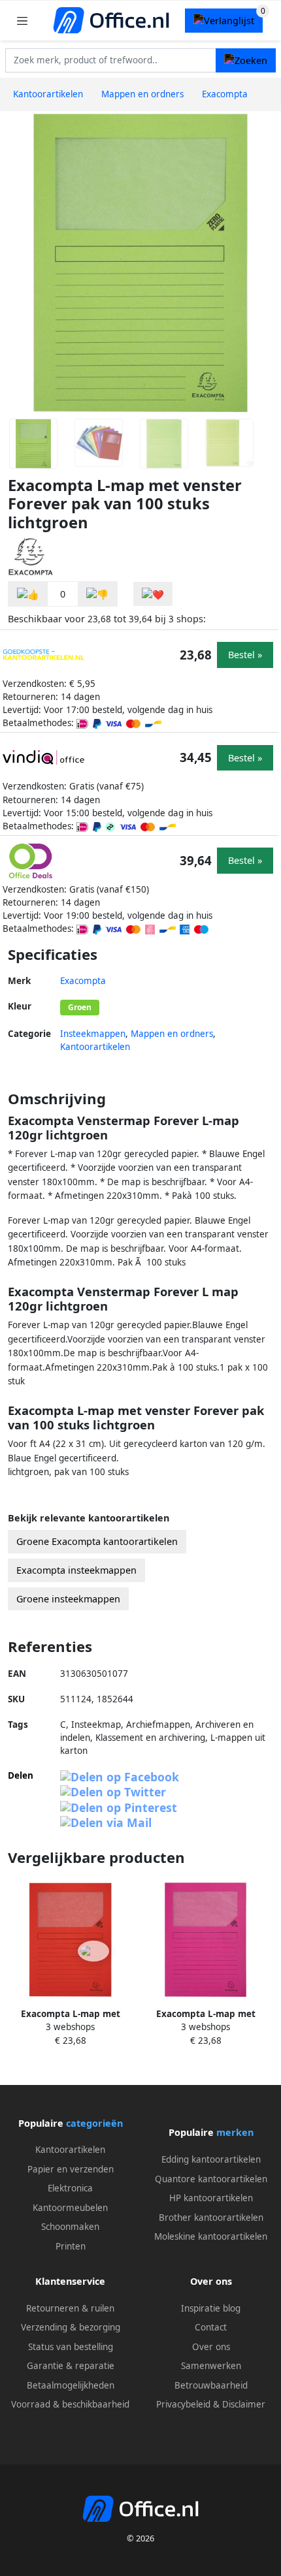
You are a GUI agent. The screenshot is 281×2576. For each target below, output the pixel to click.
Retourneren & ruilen (70, 2308)
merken (235, 2132)
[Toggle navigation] (22, 21)
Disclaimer (244, 2404)
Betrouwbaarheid (211, 2385)
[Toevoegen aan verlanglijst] (153, 594)
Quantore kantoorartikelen (211, 2179)
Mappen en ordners (172, 1034)
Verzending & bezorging (71, 2327)
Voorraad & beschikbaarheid (70, 2404)
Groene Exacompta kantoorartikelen (97, 1541)
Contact (211, 2327)
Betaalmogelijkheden (71, 2385)
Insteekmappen (93, 1034)
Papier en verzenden (71, 2169)
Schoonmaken (70, 2227)
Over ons (211, 2347)
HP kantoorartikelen (211, 2198)
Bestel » (245, 655)
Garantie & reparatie (71, 2366)
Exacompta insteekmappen (76, 1570)
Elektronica (70, 2188)
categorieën (94, 2123)
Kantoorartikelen (95, 1047)
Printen (71, 2246)
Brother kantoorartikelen (211, 2218)
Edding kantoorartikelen (211, 2159)
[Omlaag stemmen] (97, 594)
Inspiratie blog (211, 2308)
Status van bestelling (71, 2347)
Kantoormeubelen (70, 2208)
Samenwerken (211, 2366)
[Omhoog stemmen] (28, 594)
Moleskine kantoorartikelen (211, 2236)
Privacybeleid (183, 2404)
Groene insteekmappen (68, 1599)
